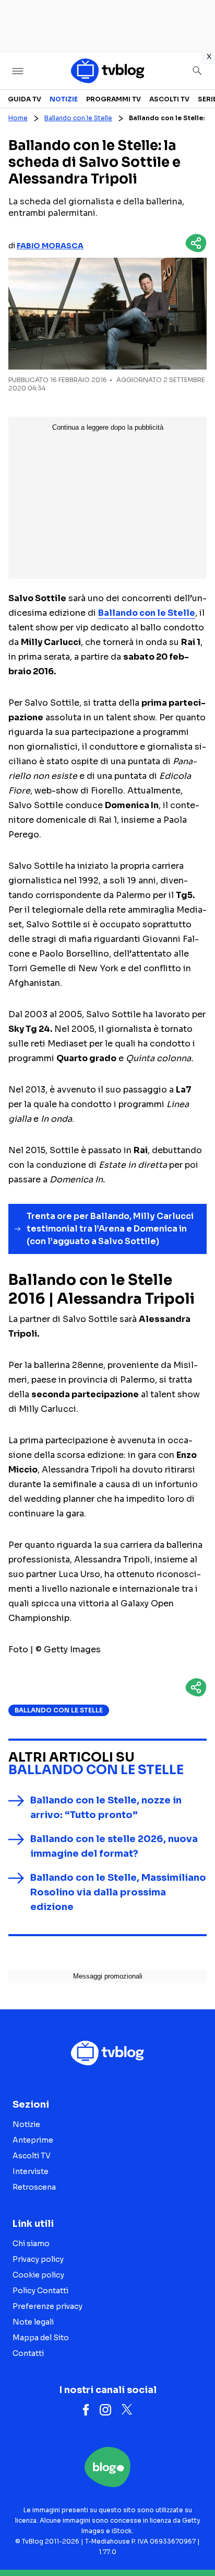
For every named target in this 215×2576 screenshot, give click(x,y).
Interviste (31, 2171)
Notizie (64, 99)
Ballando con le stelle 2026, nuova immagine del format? (114, 1846)
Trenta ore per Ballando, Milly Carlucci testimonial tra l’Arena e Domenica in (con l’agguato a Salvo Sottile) (110, 1229)
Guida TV (25, 99)
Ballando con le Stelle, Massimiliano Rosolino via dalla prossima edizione (118, 1892)
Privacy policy (38, 2259)
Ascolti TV (169, 99)
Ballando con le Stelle (78, 118)
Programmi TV (114, 99)
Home (18, 118)
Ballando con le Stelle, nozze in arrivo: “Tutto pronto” (106, 1808)
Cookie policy (38, 2275)
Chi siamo (31, 2244)
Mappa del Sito (41, 2338)
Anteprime (33, 2140)
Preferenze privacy (47, 2306)
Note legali (33, 2322)
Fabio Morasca (50, 246)
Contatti (28, 2353)
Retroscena (34, 2187)
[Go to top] (194, 2541)
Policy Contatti (40, 2291)
